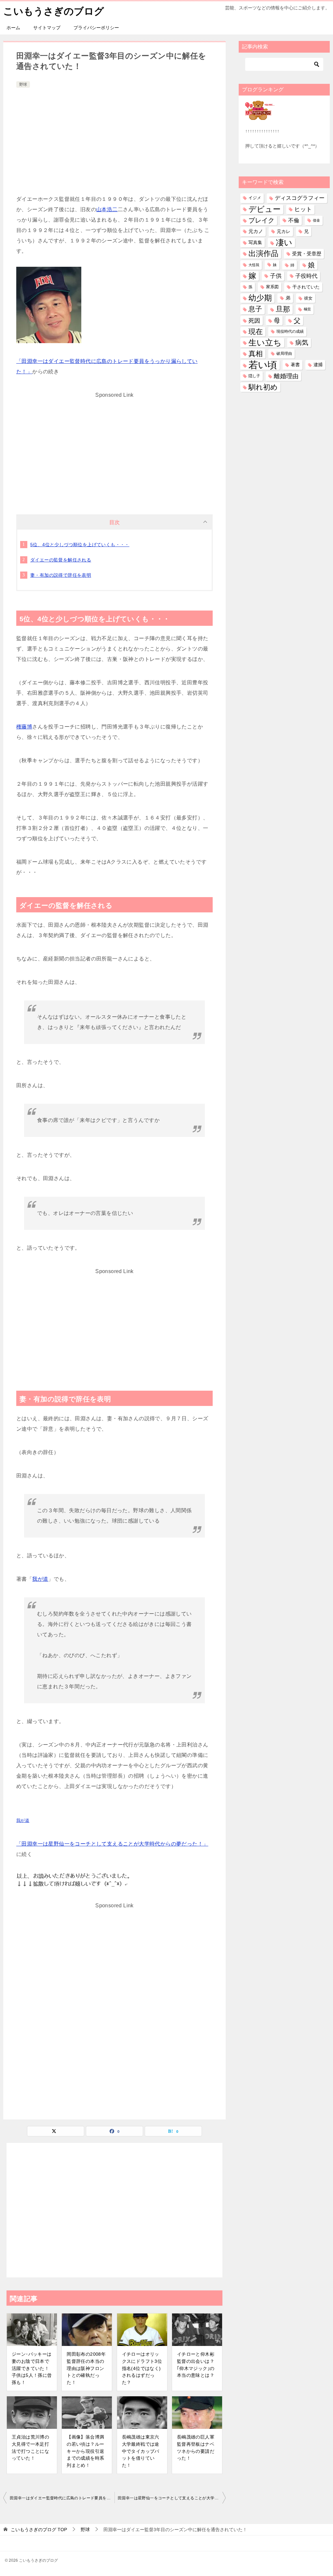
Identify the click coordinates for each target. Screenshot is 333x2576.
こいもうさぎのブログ (54, 11)
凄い (284, 242)
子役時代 (306, 276)
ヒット (303, 209)
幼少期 (260, 298)
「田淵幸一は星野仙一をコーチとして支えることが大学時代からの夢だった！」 (112, 1844)
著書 (295, 365)
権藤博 (24, 727)
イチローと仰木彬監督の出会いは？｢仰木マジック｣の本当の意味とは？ (196, 2365)
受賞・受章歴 (307, 254)
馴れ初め (263, 387)
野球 (23, 84)
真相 (256, 354)
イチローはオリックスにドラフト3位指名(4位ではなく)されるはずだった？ (142, 2368)
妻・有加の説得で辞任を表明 (61, 575)
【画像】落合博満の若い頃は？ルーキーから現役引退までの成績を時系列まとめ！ (85, 2451)
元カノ (256, 231)
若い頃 (263, 365)
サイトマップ (47, 28)
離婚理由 (286, 376)
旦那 (283, 309)
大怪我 (254, 265)
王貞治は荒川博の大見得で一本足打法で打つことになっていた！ (30, 2447)
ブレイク (261, 220)
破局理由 (284, 354)
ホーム (13, 28)
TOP (39, 2530)
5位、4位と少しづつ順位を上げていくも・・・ (80, 545)
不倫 (294, 220)
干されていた (306, 287)
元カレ (284, 231)
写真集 (255, 242)
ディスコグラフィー (300, 198)
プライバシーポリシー (96, 28)
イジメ (255, 198)
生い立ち (265, 342)
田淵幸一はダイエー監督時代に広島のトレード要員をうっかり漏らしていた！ (62, 2498)
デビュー (265, 209)
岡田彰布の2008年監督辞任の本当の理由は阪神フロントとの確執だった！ (86, 2368)
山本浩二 (107, 209)
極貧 (307, 309)
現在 (256, 332)
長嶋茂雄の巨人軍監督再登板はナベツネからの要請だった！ (196, 2447)
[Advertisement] (114, 138)
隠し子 (254, 376)
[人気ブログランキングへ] (260, 116)
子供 (276, 276)
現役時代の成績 (290, 331)
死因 (254, 321)
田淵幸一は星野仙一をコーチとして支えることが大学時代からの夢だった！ (172, 2498)
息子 (255, 309)
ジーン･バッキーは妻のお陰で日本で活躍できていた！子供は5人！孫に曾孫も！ (32, 2368)
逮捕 (318, 365)
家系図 (272, 287)
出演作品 (263, 253)
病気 (302, 342)
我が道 (40, 1579)
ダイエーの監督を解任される (61, 560)
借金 (316, 220)
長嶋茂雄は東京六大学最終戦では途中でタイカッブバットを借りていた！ (141, 2451)
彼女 (308, 298)
